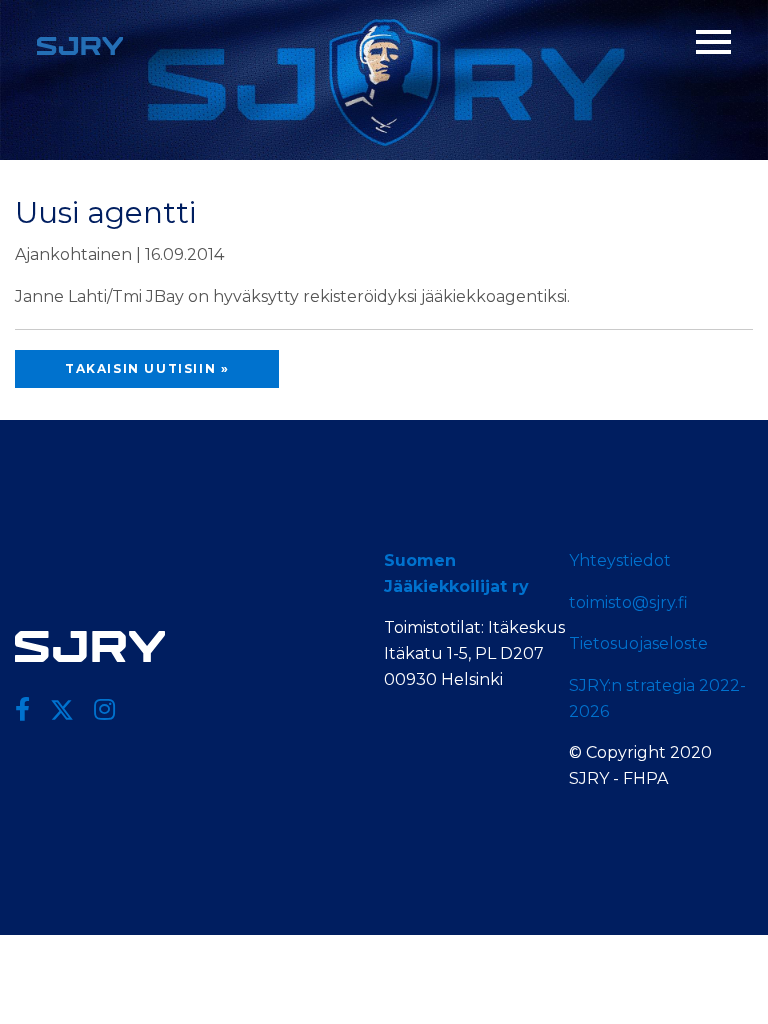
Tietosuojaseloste (638, 643)
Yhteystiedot (620, 560)
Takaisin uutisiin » (147, 368)
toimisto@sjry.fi (628, 602)
